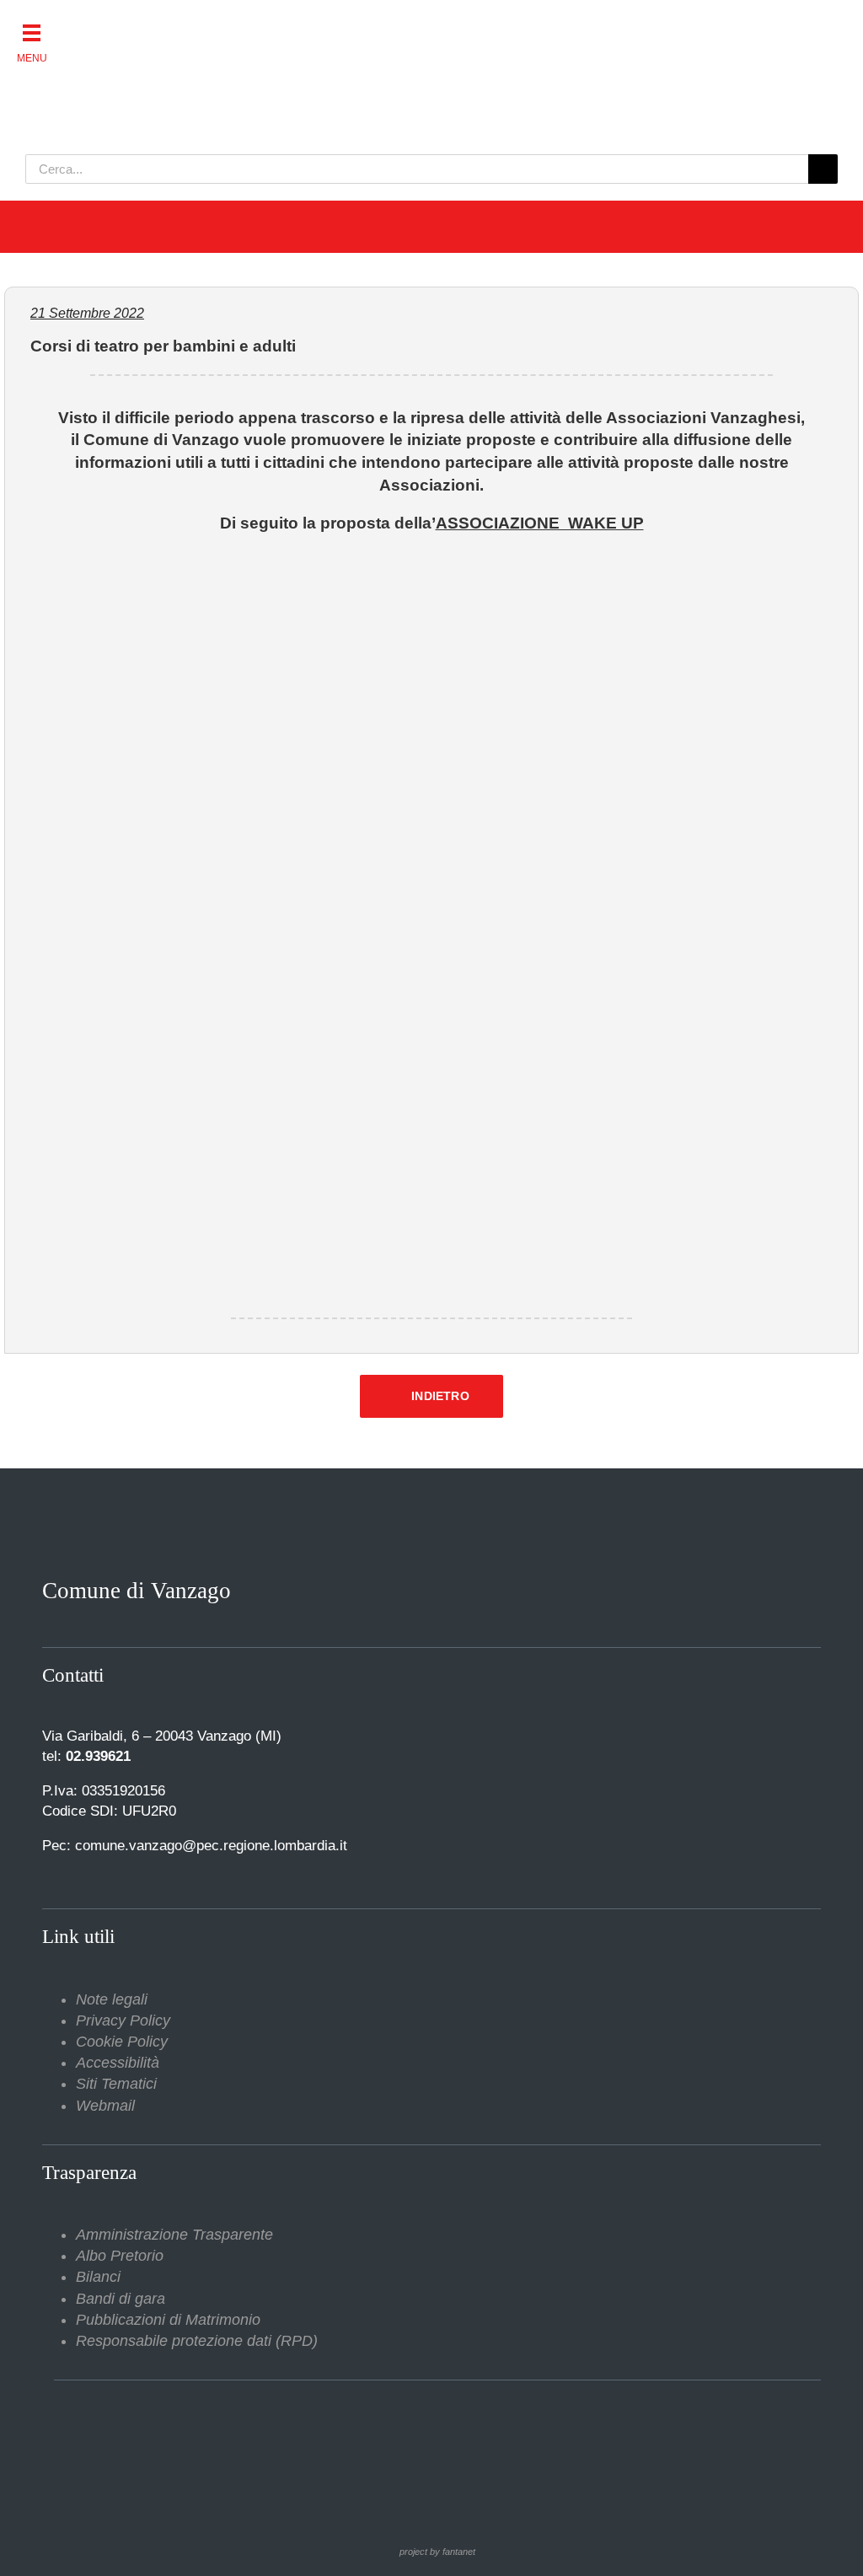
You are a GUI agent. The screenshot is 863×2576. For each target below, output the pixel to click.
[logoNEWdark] (236, 25)
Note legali (112, 1999)
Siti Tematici (116, 2084)
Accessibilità (118, 2063)
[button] (32, 32)
